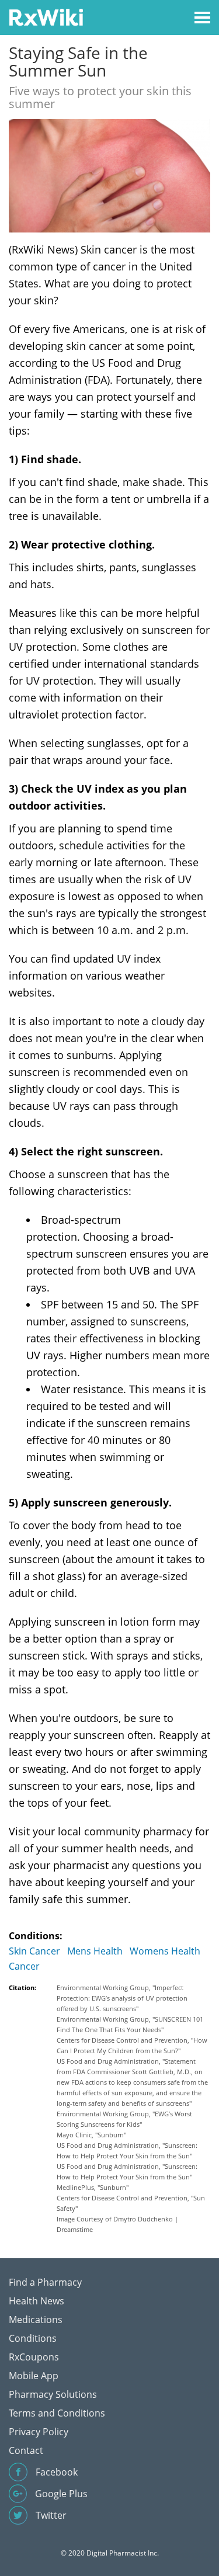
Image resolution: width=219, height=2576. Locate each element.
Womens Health (165, 1951)
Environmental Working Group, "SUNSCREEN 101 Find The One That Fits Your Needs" (130, 2024)
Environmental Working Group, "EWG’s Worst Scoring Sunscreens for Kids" (124, 2119)
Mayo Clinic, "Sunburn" (91, 2135)
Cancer (24, 1966)
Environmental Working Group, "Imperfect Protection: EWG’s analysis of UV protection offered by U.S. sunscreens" (122, 1998)
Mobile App (34, 2376)
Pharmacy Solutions (53, 2394)
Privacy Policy (39, 2432)
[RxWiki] (46, 17)
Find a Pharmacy (45, 2282)
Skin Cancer (34, 1951)
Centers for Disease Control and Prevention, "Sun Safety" (131, 2203)
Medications (36, 2320)
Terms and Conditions (57, 2413)
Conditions (33, 2338)
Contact (26, 2450)
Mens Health (95, 1951)
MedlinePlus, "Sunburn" (93, 2187)
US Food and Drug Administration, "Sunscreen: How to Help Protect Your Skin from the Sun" (127, 2150)
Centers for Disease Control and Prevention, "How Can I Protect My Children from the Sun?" (132, 2045)
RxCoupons (34, 2357)
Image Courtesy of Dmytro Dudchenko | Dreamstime (117, 2224)
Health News (36, 2301)
